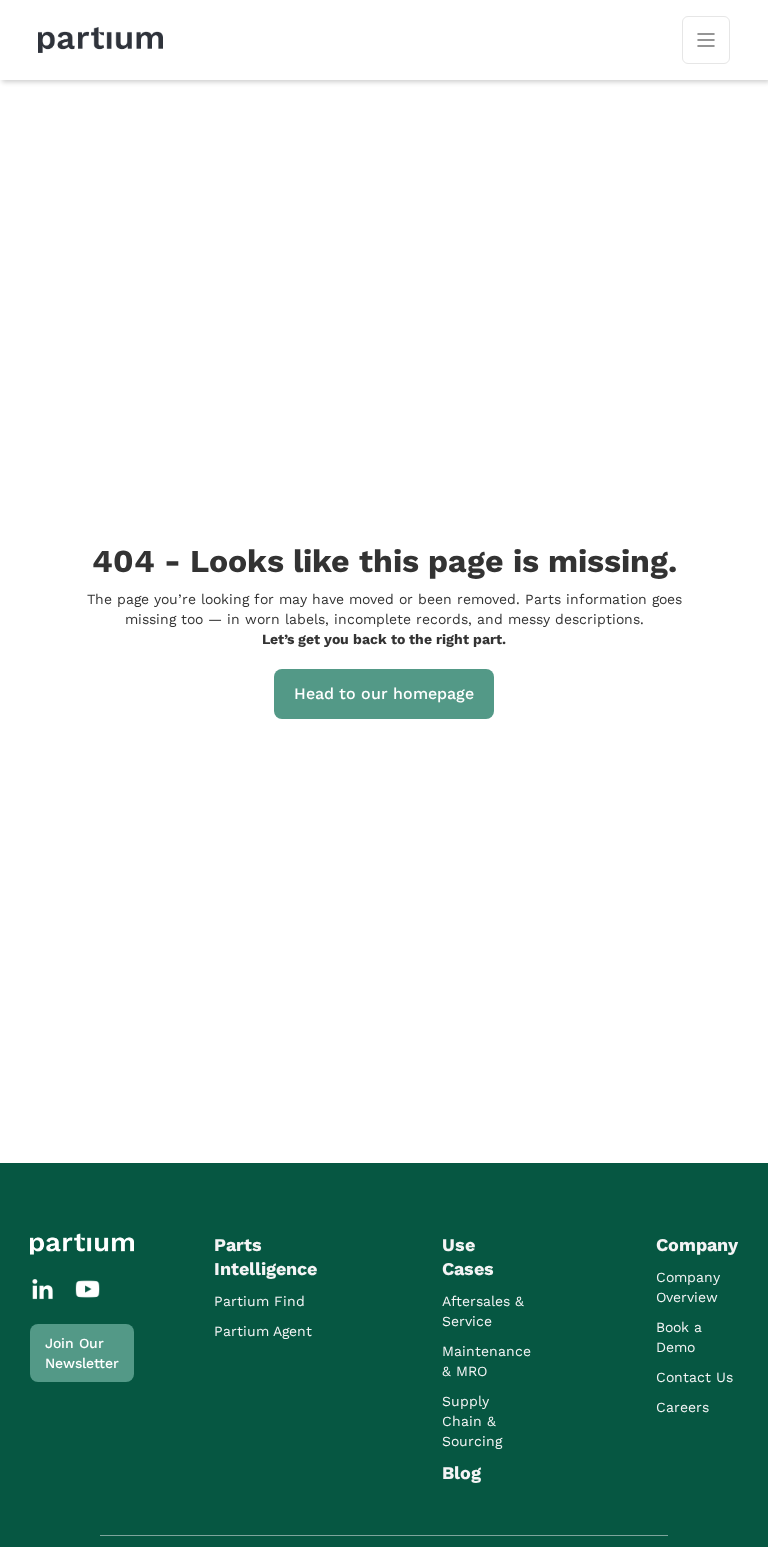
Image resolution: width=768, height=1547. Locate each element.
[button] (706, 40)
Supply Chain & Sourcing (472, 1421)
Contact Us (694, 1377)
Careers (682, 1407)
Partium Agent (263, 1331)
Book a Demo (679, 1337)
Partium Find (259, 1301)
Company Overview (688, 1287)
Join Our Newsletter (82, 1353)
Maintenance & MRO (486, 1361)
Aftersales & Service (483, 1311)
